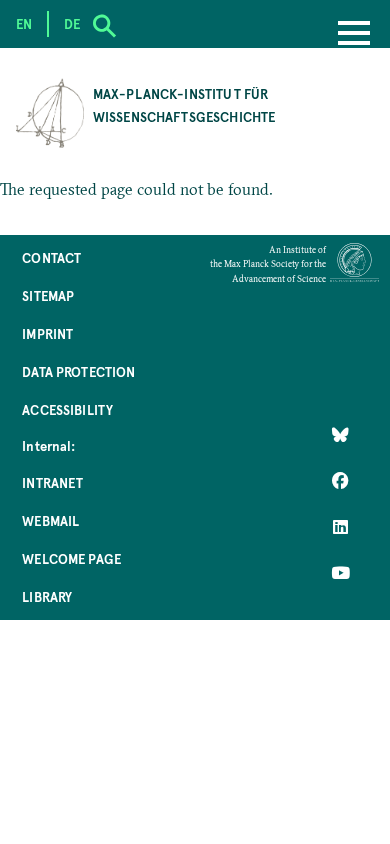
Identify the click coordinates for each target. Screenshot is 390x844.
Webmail (50, 520)
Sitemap (48, 295)
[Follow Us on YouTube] (340, 573)
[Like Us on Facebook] (340, 481)
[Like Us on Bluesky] (340, 435)
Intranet (52, 482)
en (24, 23)
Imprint (47, 333)
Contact (51, 257)
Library (47, 596)
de (72, 23)
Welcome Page (71, 558)
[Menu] (354, 35)
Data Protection (78, 371)
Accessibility (67, 409)
